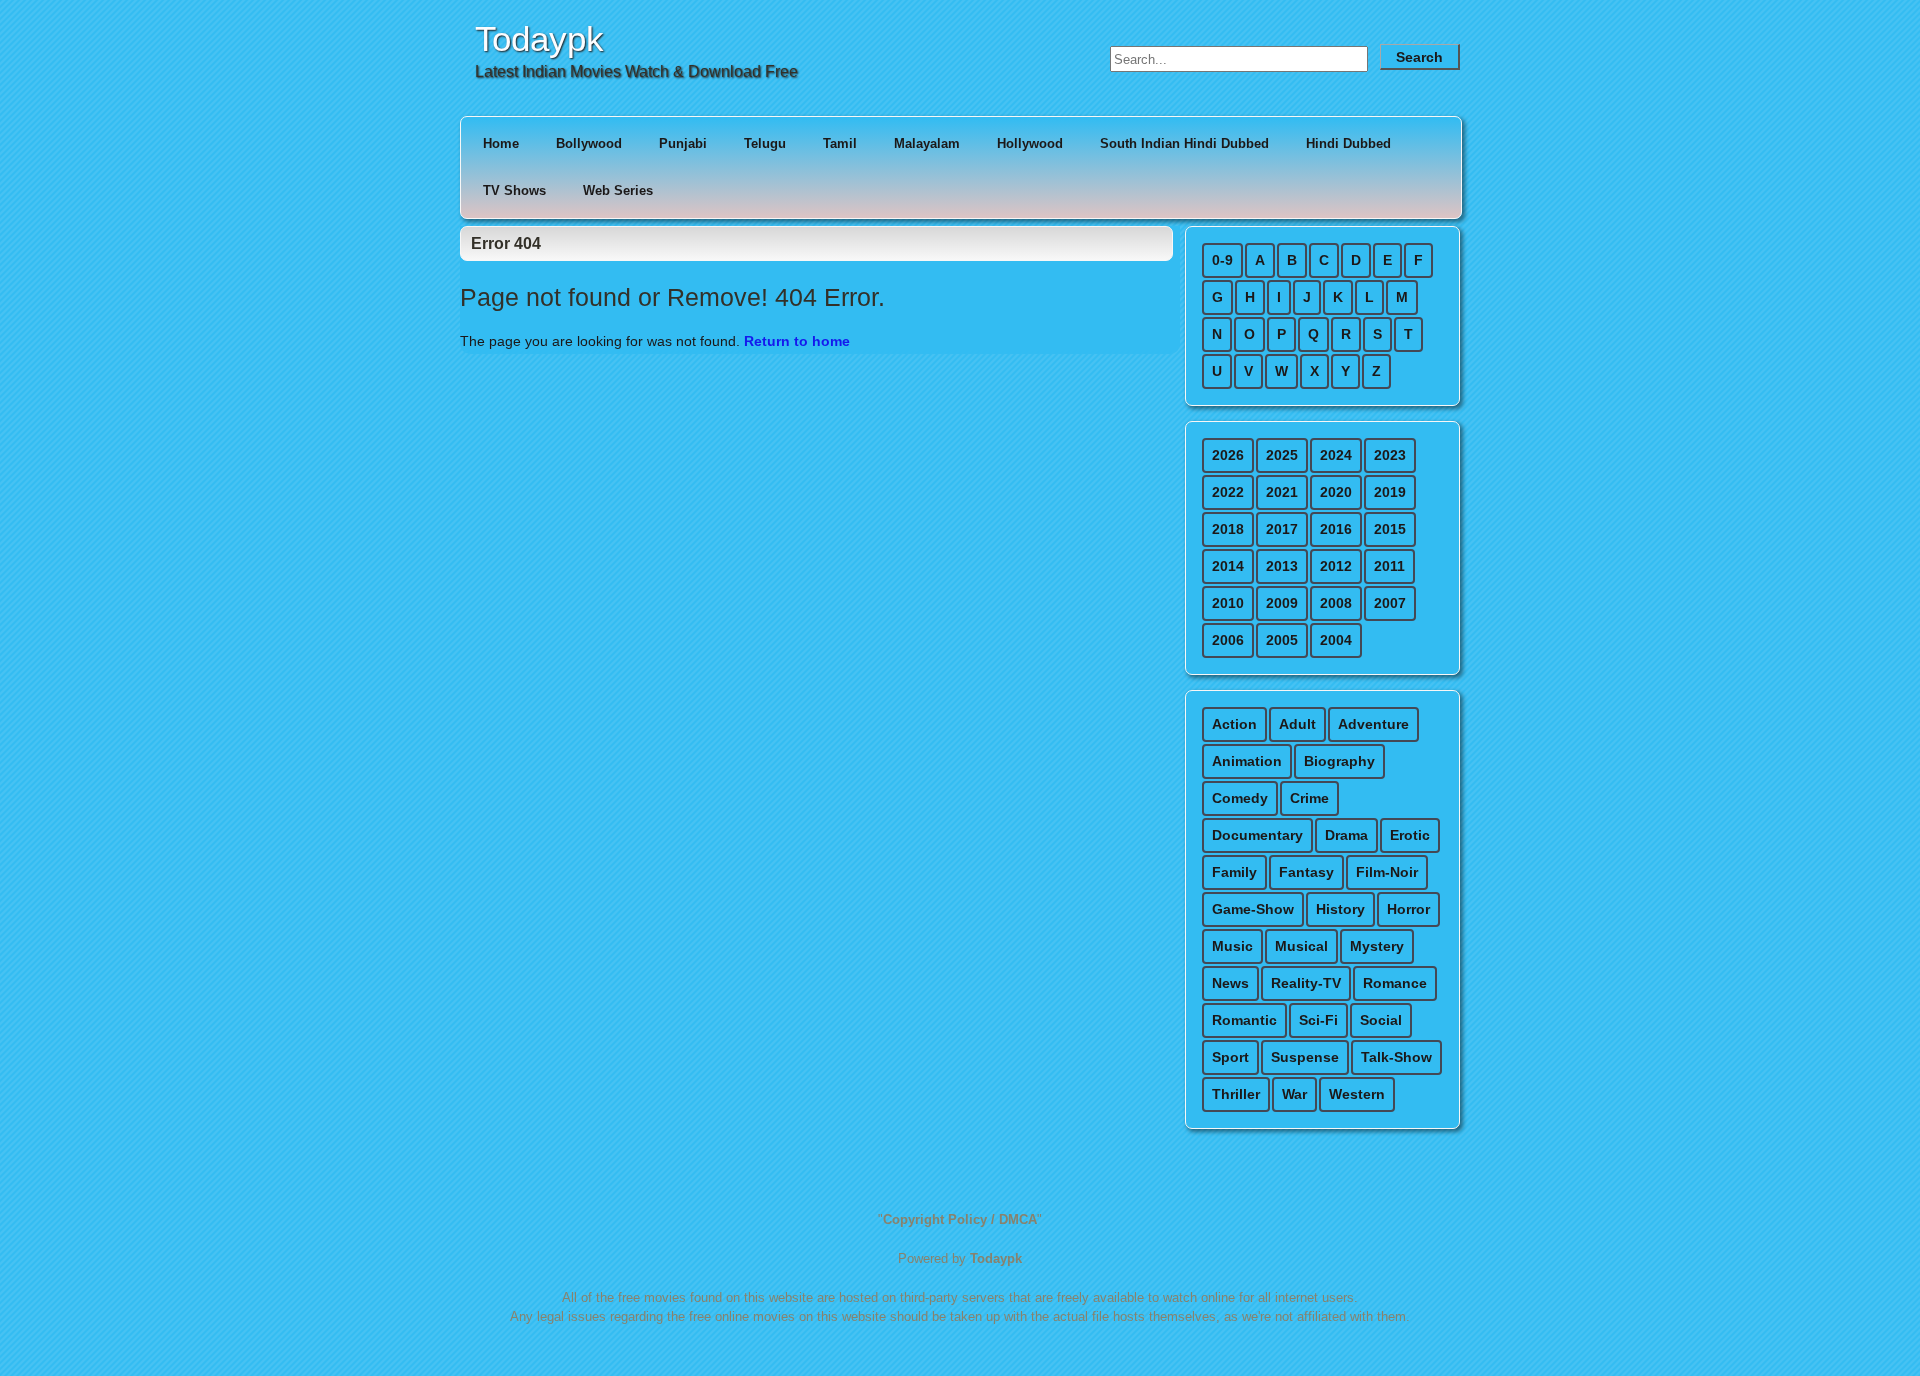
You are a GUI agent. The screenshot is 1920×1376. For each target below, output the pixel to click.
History (1340, 909)
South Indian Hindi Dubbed (1184, 143)
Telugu (765, 143)
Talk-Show (1396, 1057)
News (1230, 983)
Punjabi (683, 143)
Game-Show (1253, 909)
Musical (1301, 946)
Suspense (1305, 1057)
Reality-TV (1306, 983)
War (1294, 1094)
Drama (1346, 835)
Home (501, 143)
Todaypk (539, 38)
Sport (1230, 1057)
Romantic (1244, 1020)
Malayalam (927, 143)
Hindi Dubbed (1348, 143)
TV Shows (514, 190)
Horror (1408, 909)
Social (1381, 1020)
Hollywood (1030, 143)
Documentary (1257, 835)
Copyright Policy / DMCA (960, 1219)
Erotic (1410, 835)
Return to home (797, 341)
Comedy (1240, 798)
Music (1232, 946)
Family (1234, 872)
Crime (1309, 798)
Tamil (840, 143)
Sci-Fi (1318, 1020)
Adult (1297, 724)
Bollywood (589, 143)
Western (1357, 1094)
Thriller (1236, 1094)
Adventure (1373, 724)
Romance (1395, 983)
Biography (1339, 761)
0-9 (1222, 260)
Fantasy (1306, 872)
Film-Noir (1387, 872)
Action (1234, 724)
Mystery (1377, 946)
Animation (1247, 761)
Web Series (618, 190)
